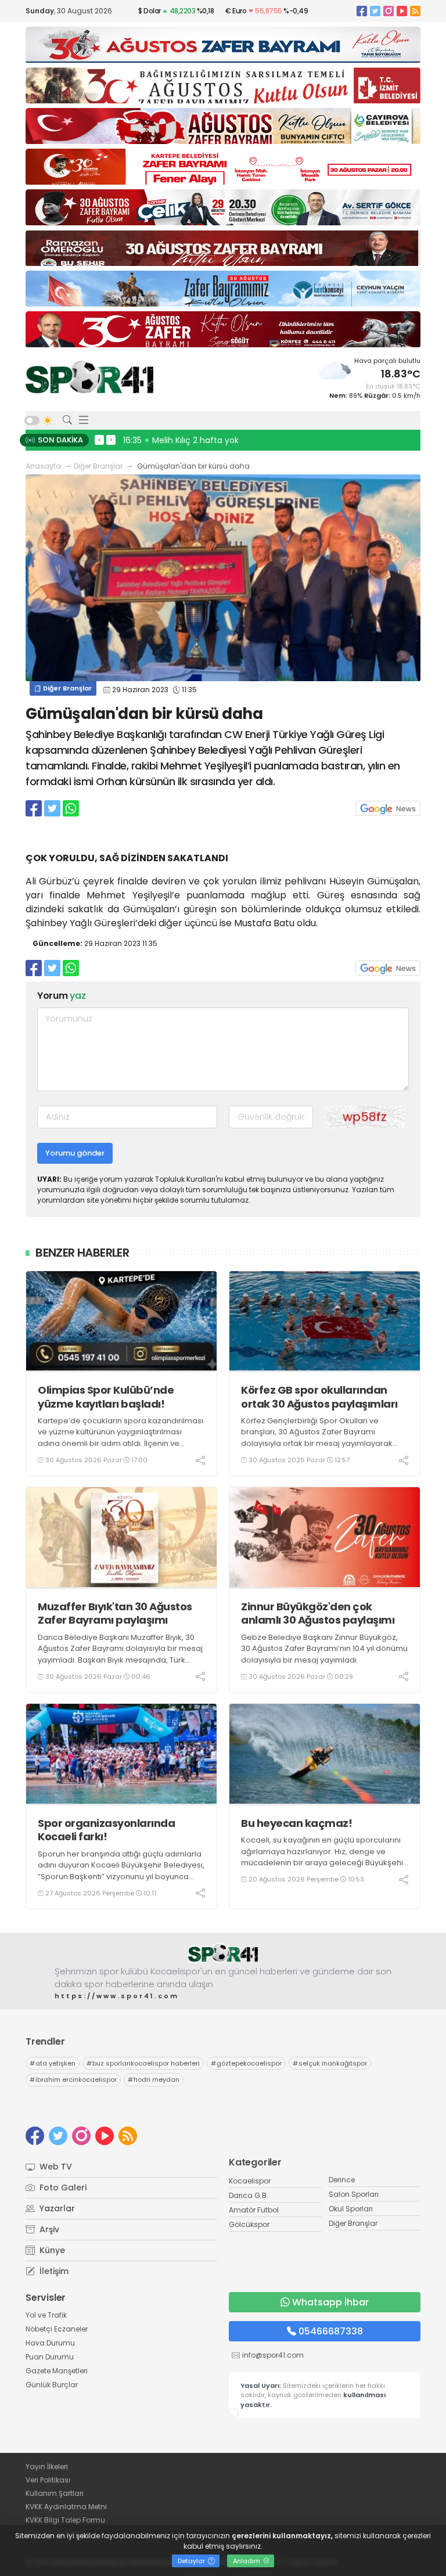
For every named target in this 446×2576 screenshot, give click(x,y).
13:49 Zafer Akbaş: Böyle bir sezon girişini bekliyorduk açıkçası (249, 440)
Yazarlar (56, 2208)
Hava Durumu (50, 2343)
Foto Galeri (62, 2188)
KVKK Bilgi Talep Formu (65, 2520)
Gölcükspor (249, 2224)
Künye (51, 2250)
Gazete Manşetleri (57, 2371)
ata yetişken (53, 2063)
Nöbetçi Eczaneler (57, 2329)
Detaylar (192, 2561)
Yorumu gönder (75, 1153)
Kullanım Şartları (55, 2493)
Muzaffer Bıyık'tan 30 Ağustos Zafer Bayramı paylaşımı (115, 1613)
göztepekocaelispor (246, 2063)
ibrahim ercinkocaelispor (73, 2079)
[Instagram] (389, 11)
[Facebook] (362, 11)
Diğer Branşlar (98, 466)
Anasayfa (43, 466)
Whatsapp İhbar (330, 2302)
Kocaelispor (250, 2181)
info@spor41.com (273, 2355)
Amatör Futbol (254, 2210)
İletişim (53, 2271)
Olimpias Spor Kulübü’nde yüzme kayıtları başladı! (106, 1397)
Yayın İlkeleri (47, 2467)
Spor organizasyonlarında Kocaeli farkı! (106, 1830)
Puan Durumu (50, 2357)
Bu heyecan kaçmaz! (296, 1823)
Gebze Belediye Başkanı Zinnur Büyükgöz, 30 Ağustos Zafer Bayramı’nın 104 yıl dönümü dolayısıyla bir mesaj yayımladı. (324, 1649)
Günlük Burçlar (52, 2385)
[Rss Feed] (415, 11)
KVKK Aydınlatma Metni (66, 2507)
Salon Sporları (354, 2194)
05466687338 (331, 2331)
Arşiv (48, 2229)
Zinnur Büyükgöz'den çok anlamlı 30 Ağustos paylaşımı (318, 1613)
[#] (223, 1953)
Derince (342, 2180)
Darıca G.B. (249, 2195)
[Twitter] (375, 11)
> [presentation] (111, 440)
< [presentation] (99, 440)
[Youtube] (402, 11)
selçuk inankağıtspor (330, 2063)
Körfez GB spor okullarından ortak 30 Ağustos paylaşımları (319, 1397)
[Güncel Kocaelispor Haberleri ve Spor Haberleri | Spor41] (89, 377)
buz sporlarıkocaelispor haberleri (143, 2063)
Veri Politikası (48, 2480)
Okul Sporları (351, 2209)
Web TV (55, 2167)
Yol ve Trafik (46, 2315)
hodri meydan (154, 2079)
